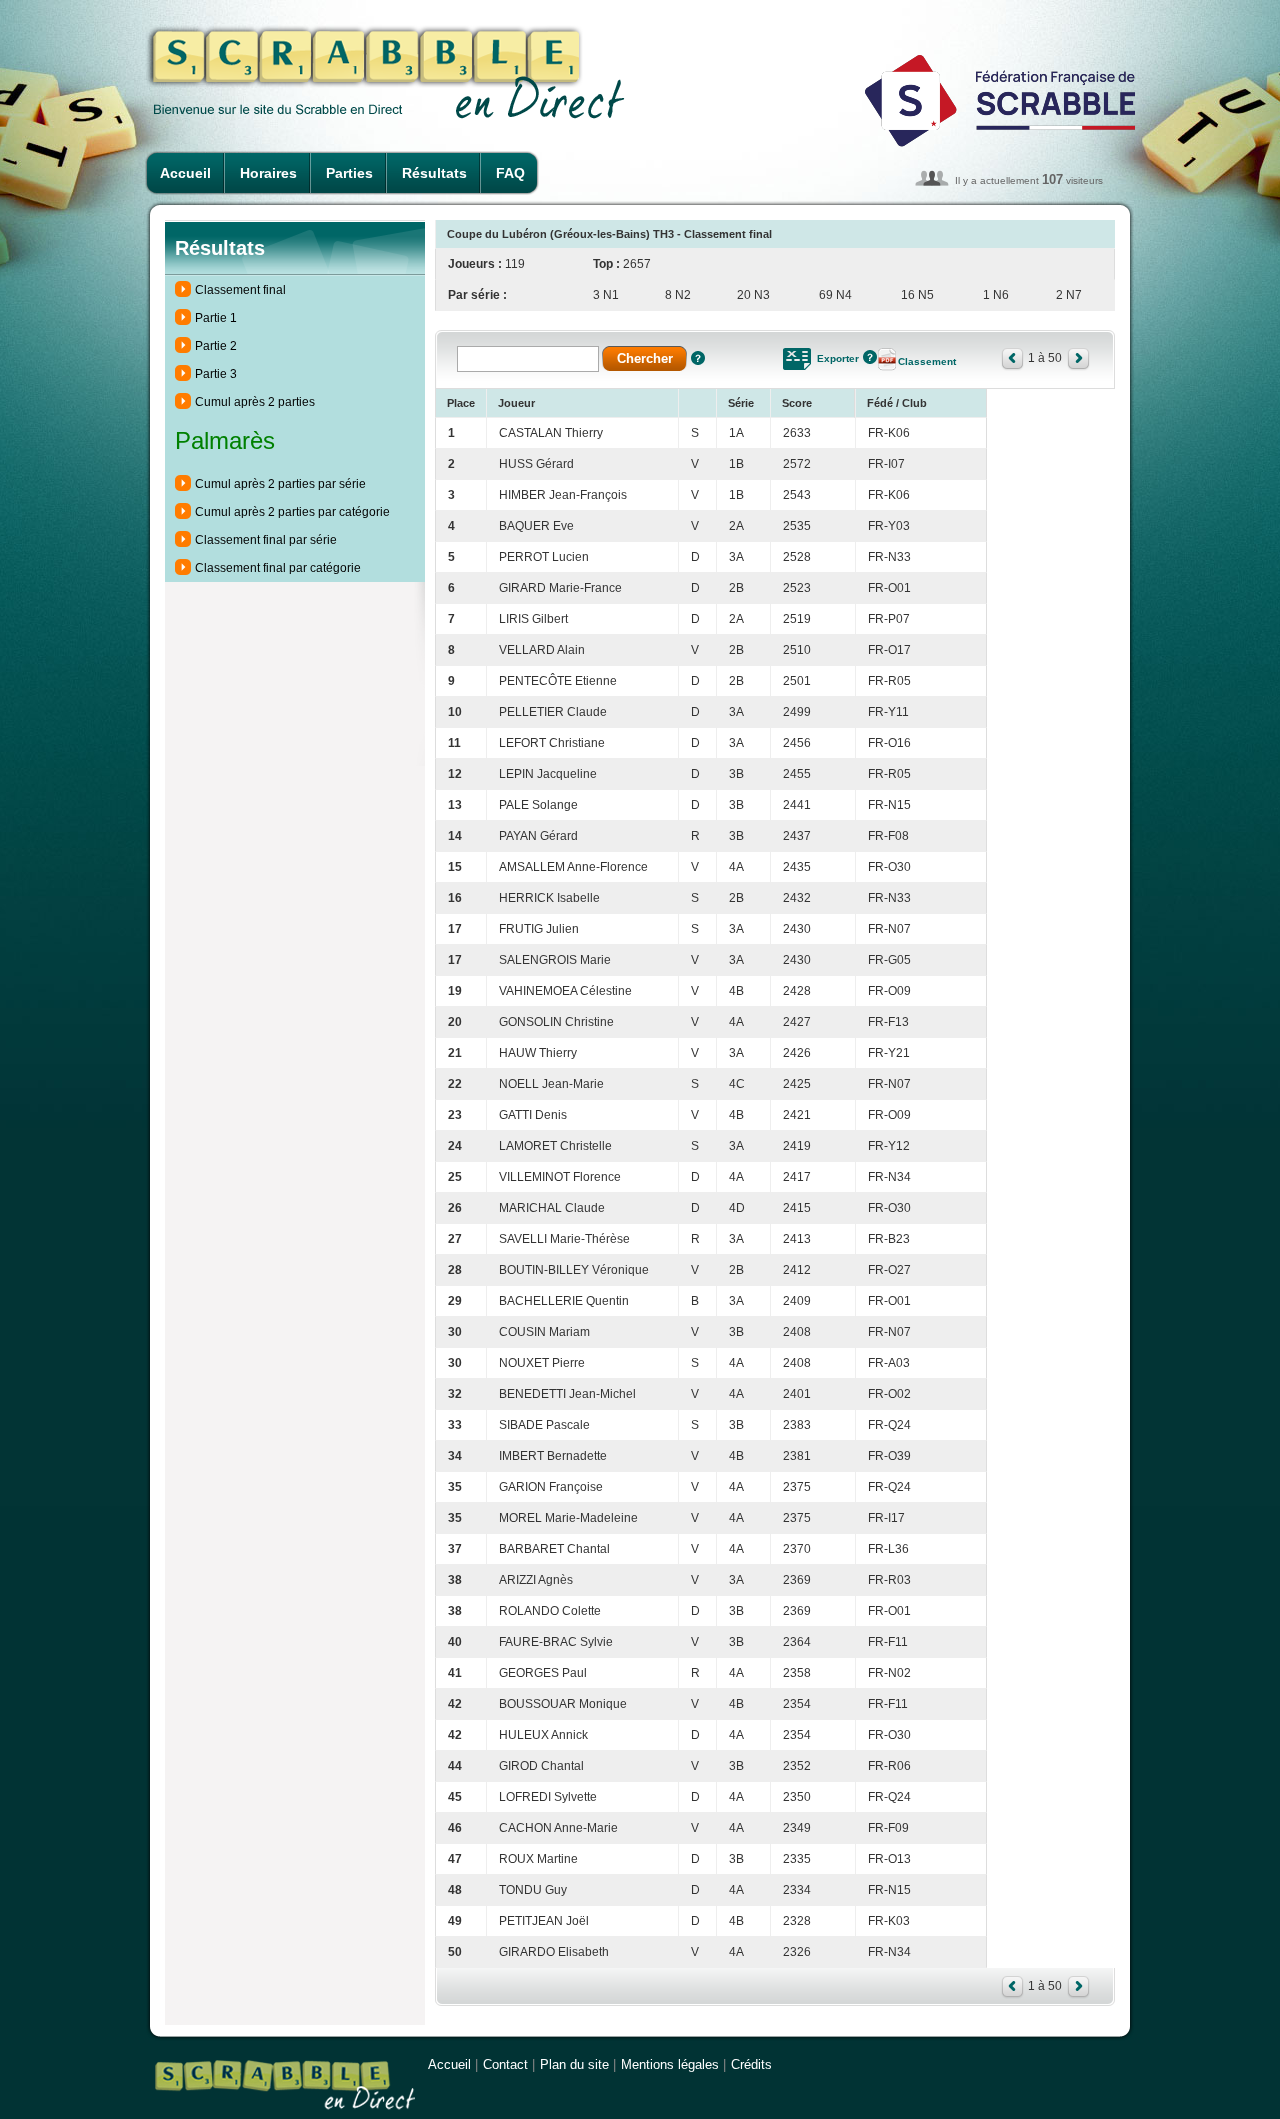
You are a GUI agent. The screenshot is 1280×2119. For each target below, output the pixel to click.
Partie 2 (216, 346)
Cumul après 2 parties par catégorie (292, 512)
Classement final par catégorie (278, 568)
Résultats (434, 173)
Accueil (185, 173)
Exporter (838, 358)
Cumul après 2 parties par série (280, 484)
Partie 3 (216, 374)
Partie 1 (216, 318)
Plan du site (574, 2064)
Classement (927, 361)
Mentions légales (670, 2064)
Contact (505, 2064)
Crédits (751, 2064)
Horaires (268, 173)
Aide (698, 358)
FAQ (510, 173)
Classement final (240, 290)
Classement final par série (266, 540)
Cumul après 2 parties (255, 402)
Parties (349, 173)
